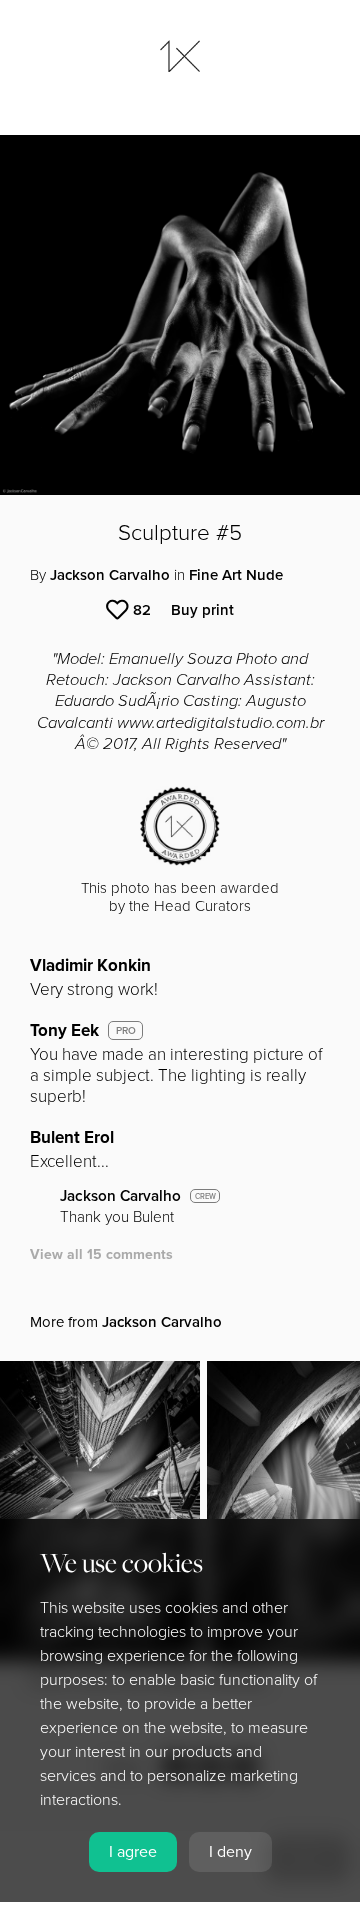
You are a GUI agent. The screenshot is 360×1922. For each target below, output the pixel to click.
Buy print (202, 610)
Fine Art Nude (236, 575)
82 (142, 610)
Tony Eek (64, 1030)
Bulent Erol (72, 1137)
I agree (133, 1852)
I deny (230, 1852)
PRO (126, 1031)
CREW (205, 1196)
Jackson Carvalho (110, 575)
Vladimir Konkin (90, 965)
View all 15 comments (101, 1254)
